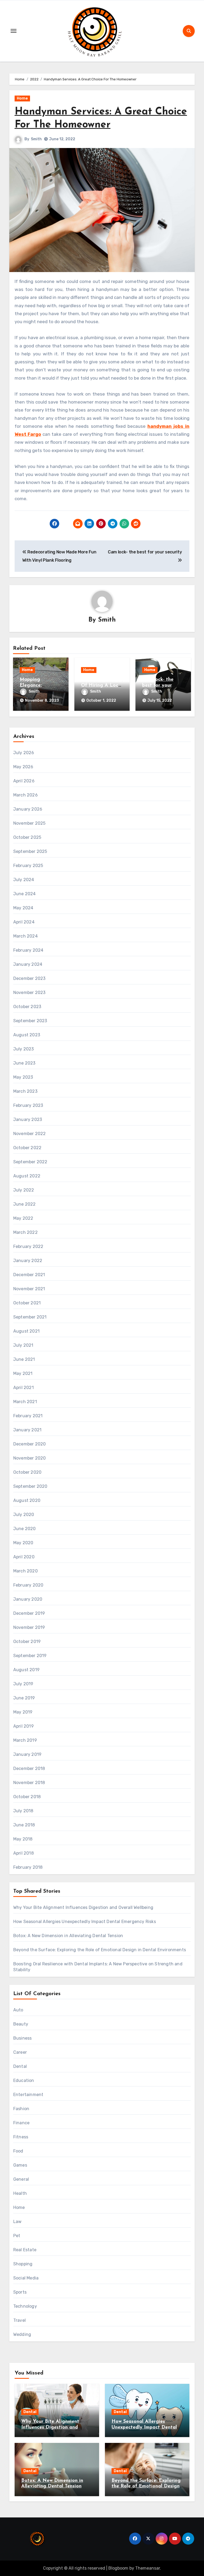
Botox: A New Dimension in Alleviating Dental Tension (68, 1936)
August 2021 (26, 1331)
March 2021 (25, 1402)
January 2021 (27, 1430)
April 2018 (24, 1853)
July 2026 (24, 753)
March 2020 (25, 1571)
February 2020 (28, 1585)
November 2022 (30, 1134)
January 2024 (28, 964)
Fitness (21, 2137)
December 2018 (29, 1768)
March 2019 (25, 1740)
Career (20, 2052)
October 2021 (27, 1303)
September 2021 (30, 1317)
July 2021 (23, 1345)
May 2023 (23, 1077)
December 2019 (29, 1613)
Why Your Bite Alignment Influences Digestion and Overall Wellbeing (83, 1907)
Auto (18, 2010)
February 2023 (28, 1105)
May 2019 (23, 1712)
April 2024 (24, 922)
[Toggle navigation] (14, 31)
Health (20, 2193)
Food (18, 2151)
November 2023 (29, 993)
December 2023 (29, 978)
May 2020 (23, 1543)
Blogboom (118, 2568)
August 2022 (27, 1176)
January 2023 (28, 1119)
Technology (25, 2306)
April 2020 (24, 1557)
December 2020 (30, 1444)
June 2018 (24, 1825)
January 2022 (28, 1261)
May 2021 (23, 1373)
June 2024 (25, 894)
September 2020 (30, 1486)
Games (20, 2165)
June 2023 (24, 1063)
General (21, 2179)
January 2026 (28, 809)
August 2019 (26, 1670)
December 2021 (29, 1275)
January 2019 (27, 1754)
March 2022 (25, 1232)
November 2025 (29, 823)
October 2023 (27, 1007)
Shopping (23, 2264)
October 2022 (27, 1148)
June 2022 (25, 1204)
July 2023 (24, 1049)
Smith (36, 139)
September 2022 (30, 1162)
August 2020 (27, 1500)
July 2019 (23, 1684)
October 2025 (27, 837)
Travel (20, 2320)
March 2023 (25, 1091)
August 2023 (27, 1035)
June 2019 (24, 1698)
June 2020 (25, 1529)
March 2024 (25, 936)
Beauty (21, 2024)
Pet (17, 2236)
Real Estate (25, 2250)
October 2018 (27, 1797)
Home (22, 98)
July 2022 (24, 1190)
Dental (20, 2066)
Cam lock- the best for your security (158, 685)
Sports (20, 2292)
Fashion (21, 2109)
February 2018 (28, 1867)
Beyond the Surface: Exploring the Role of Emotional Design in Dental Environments (100, 1950)
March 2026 (25, 795)
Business (23, 2038)
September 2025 (30, 851)
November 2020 (30, 1458)
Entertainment (28, 2095)
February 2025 (28, 866)
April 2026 (24, 781)
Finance (21, 2123)
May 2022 (23, 1218)
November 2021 (29, 1289)
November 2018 (29, 1783)
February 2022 (28, 1246)
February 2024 (28, 950)
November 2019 (29, 1627)
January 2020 (28, 1599)
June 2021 (24, 1359)
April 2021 (24, 1388)
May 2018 (23, 1839)
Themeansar (148, 2568)
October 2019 (27, 1642)
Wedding (22, 2334)
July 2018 (23, 1811)
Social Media (26, 2278)
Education (24, 2080)
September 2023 (30, 1021)
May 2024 (23, 908)
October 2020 (27, 1472)
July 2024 (24, 880)
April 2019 (24, 1726)
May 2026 (23, 767)
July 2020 (24, 1515)
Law (18, 2222)
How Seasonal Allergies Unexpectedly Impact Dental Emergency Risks (85, 1922)
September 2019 (30, 1656)
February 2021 (28, 1416)
